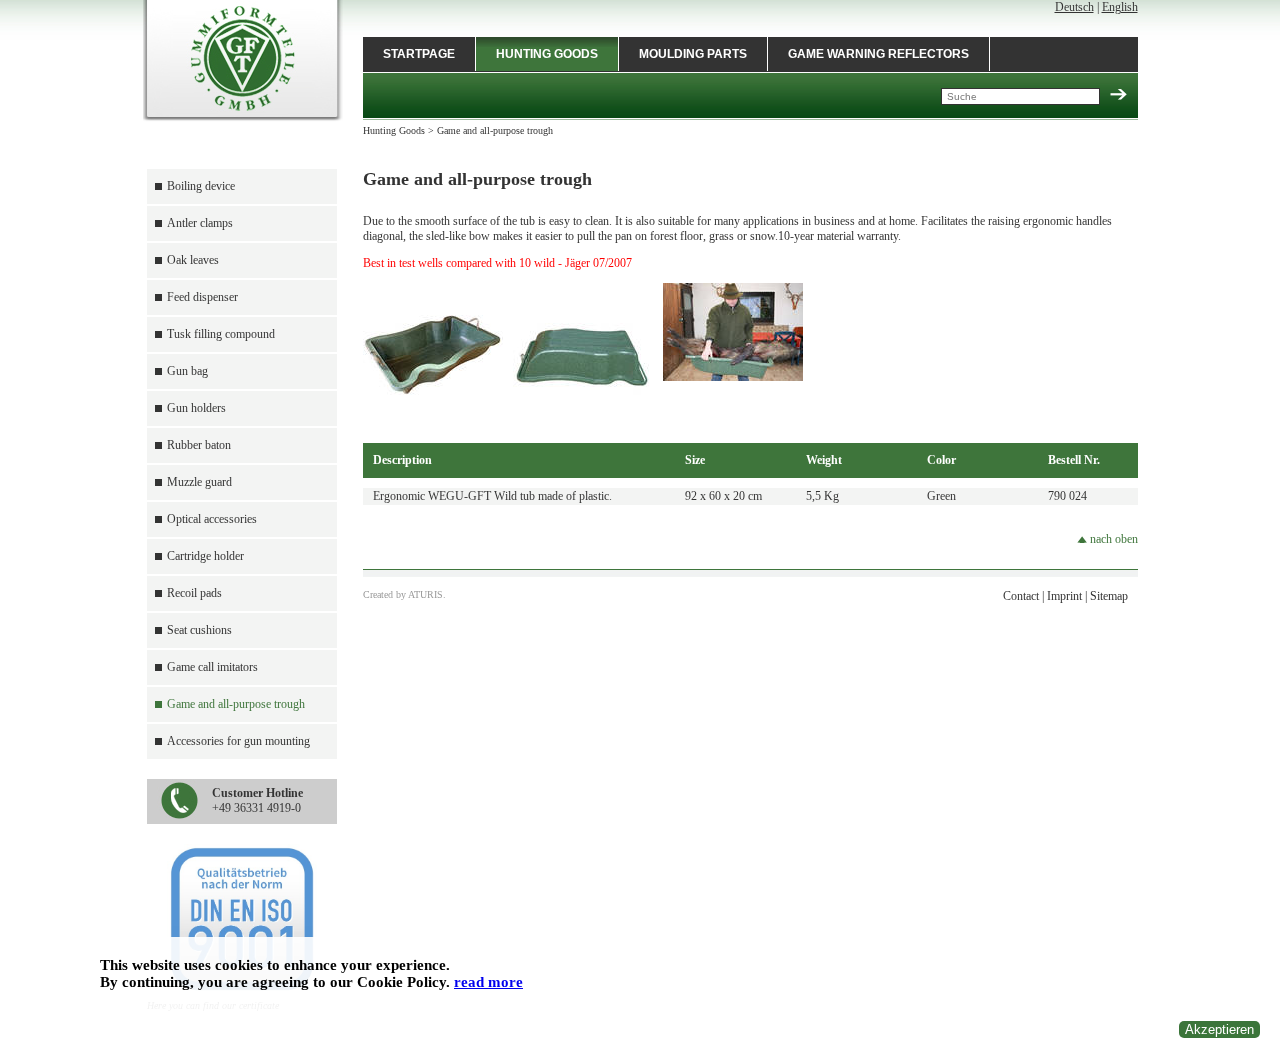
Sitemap (1109, 596)
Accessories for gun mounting (238, 741)
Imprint (1064, 596)
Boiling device (201, 186)
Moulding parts (693, 54)
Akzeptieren (1219, 1029)
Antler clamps (200, 223)
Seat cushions (199, 630)
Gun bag (187, 371)
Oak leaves (193, 260)
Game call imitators (212, 667)
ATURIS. (427, 594)
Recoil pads (194, 593)
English (1120, 7)
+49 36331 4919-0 (257, 800)
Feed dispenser (202, 297)
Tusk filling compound (221, 334)
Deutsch (1074, 7)
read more (488, 982)
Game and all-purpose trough (236, 704)
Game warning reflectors (878, 54)
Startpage (419, 54)
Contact (1021, 596)
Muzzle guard (199, 482)
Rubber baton (199, 445)
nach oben (1112, 539)
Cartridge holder (205, 556)
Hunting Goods (547, 54)
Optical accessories (212, 519)
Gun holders (196, 408)
